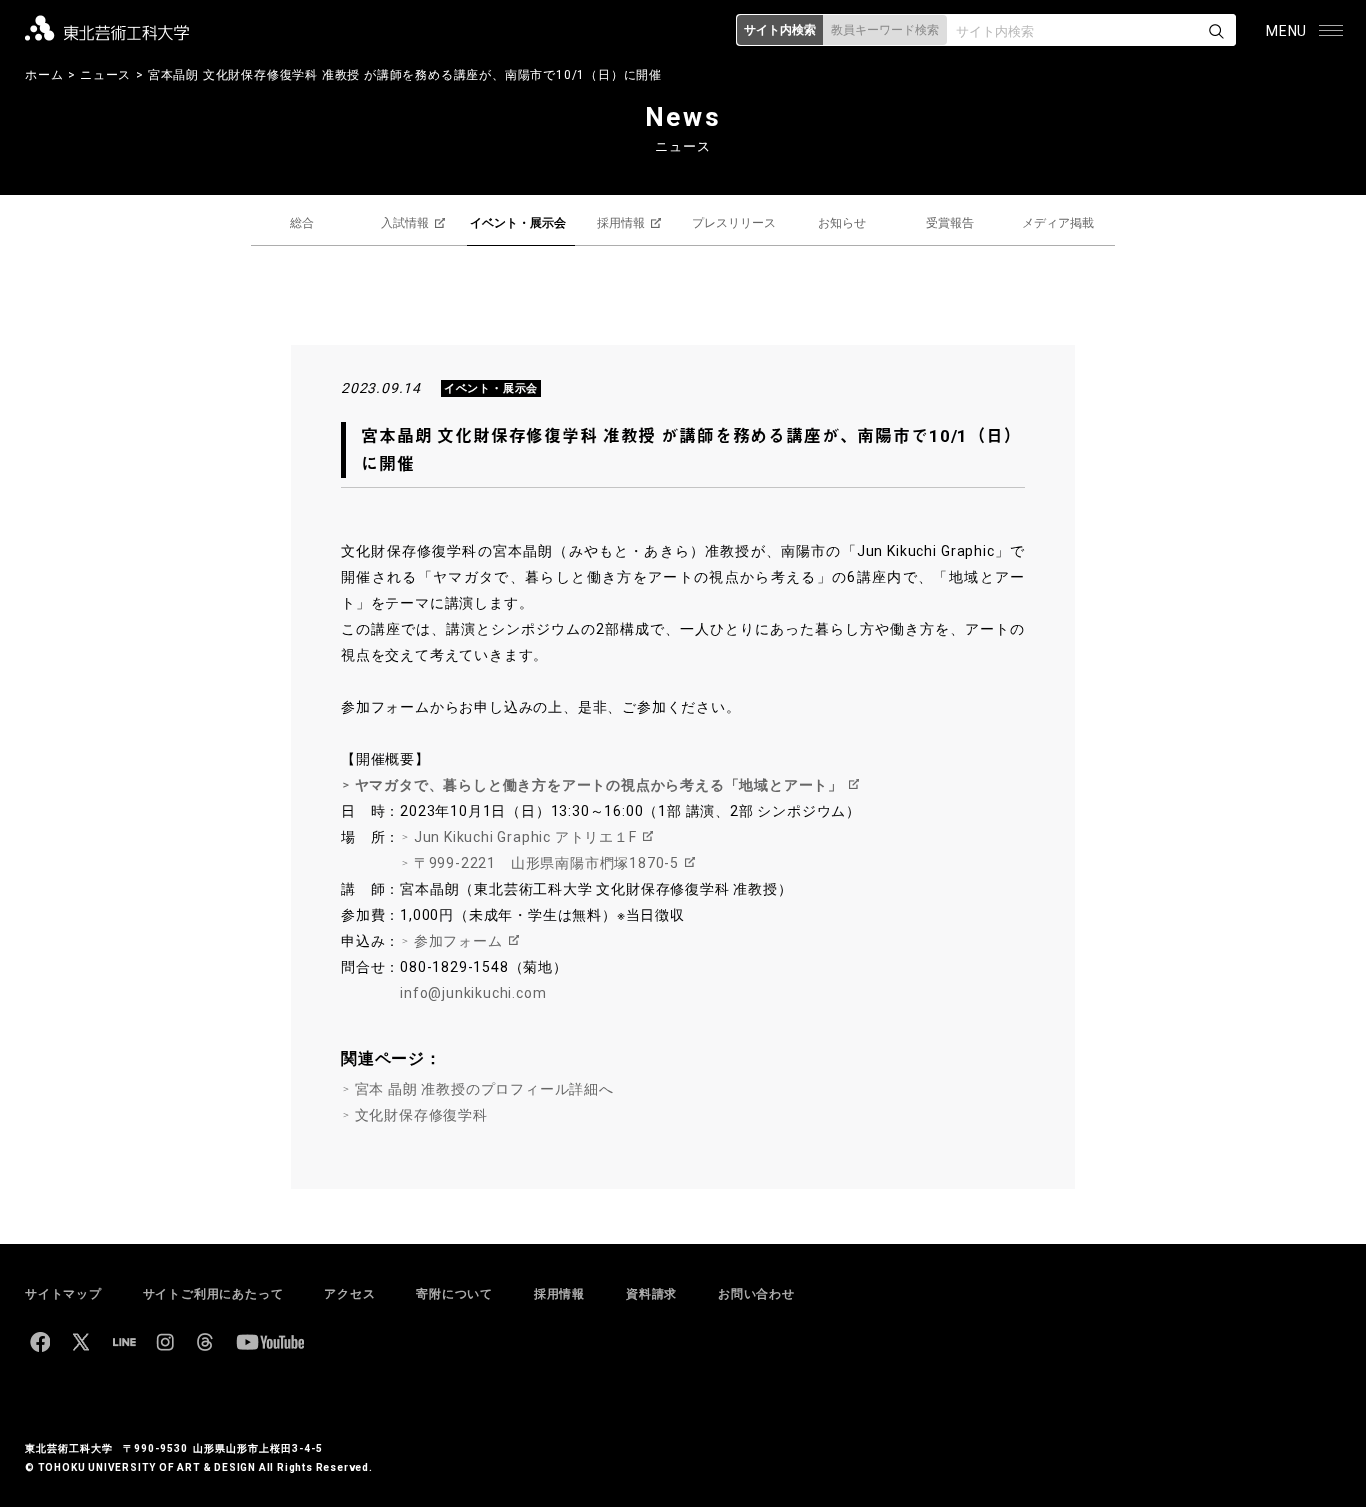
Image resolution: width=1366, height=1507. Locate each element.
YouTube (270, 1342)
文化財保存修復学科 (421, 1115)
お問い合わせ (756, 1294)
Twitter (81, 1342)
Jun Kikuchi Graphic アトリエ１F (525, 837)
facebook (40, 1342)
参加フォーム (458, 941)
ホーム (44, 75)
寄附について (454, 1294)
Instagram (165, 1342)
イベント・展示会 (518, 223)
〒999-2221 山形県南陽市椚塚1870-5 (546, 863)
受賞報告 (950, 223)
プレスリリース (734, 223)
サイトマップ (63, 1294)
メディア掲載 (1058, 223)
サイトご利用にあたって (213, 1294)
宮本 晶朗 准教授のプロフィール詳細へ (484, 1089)
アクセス (349, 1294)
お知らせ (842, 223)
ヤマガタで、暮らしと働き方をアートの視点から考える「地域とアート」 (599, 785)
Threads (205, 1342)
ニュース (105, 75)
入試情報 (405, 223)
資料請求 (651, 1294)
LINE (124, 1342)
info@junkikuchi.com (473, 993)
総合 (302, 223)
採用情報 (621, 223)
